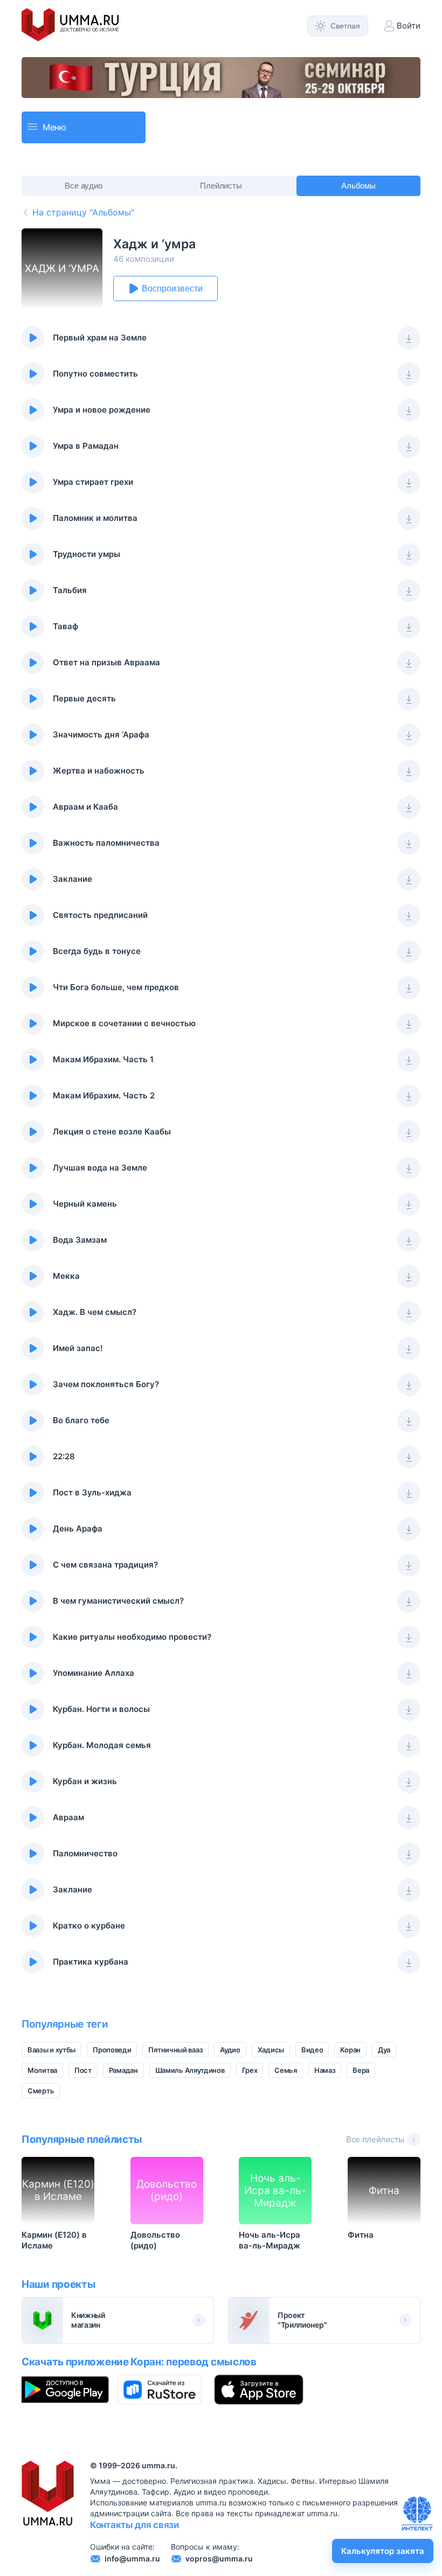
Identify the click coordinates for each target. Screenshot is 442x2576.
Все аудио (84, 186)
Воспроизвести (172, 288)
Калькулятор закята (383, 2551)
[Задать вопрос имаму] (417, 2514)
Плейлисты (221, 186)
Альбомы (359, 186)
